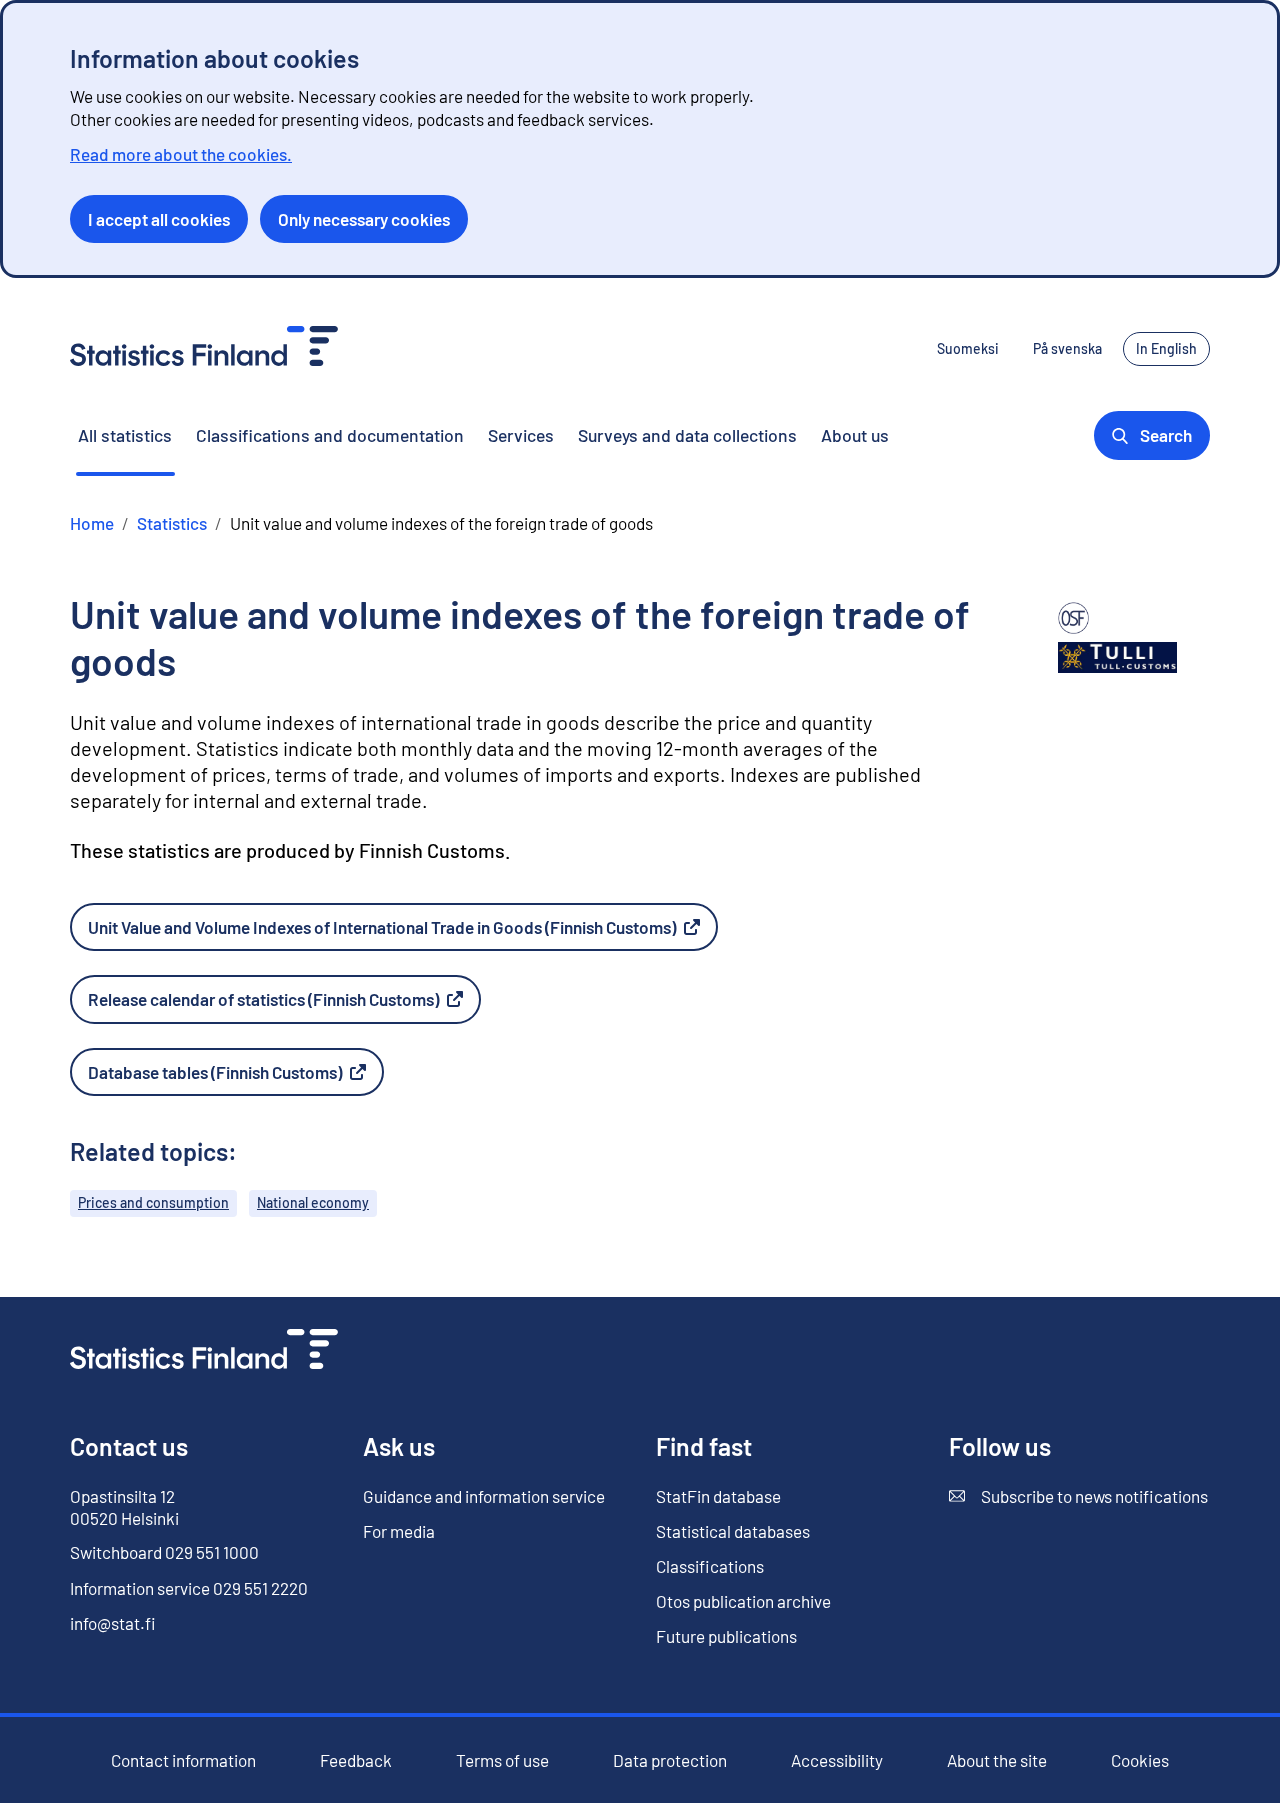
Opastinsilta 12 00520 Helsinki (124, 1507)
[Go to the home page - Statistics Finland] (204, 348)
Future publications (726, 1636)
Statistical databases (733, 1531)
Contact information (183, 1760)
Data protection (670, 1760)
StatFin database (718, 1496)
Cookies (1140, 1760)
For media (399, 1531)
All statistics (125, 435)
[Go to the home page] (204, 1351)
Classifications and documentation (330, 435)
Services (521, 435)
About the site (997, 1760)
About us (855, 435)
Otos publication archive (743, 1601)
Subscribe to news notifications (1078, 1496)
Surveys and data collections (687, 435)
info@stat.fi (113, 1623)
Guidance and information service (484, 1496)
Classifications (710, 1566)
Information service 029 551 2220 (189, 1588)
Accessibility (837, 1760)
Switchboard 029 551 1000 (164, 1552)
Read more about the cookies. (181, 154)
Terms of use (502, 1760)
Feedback (356, 1760)
